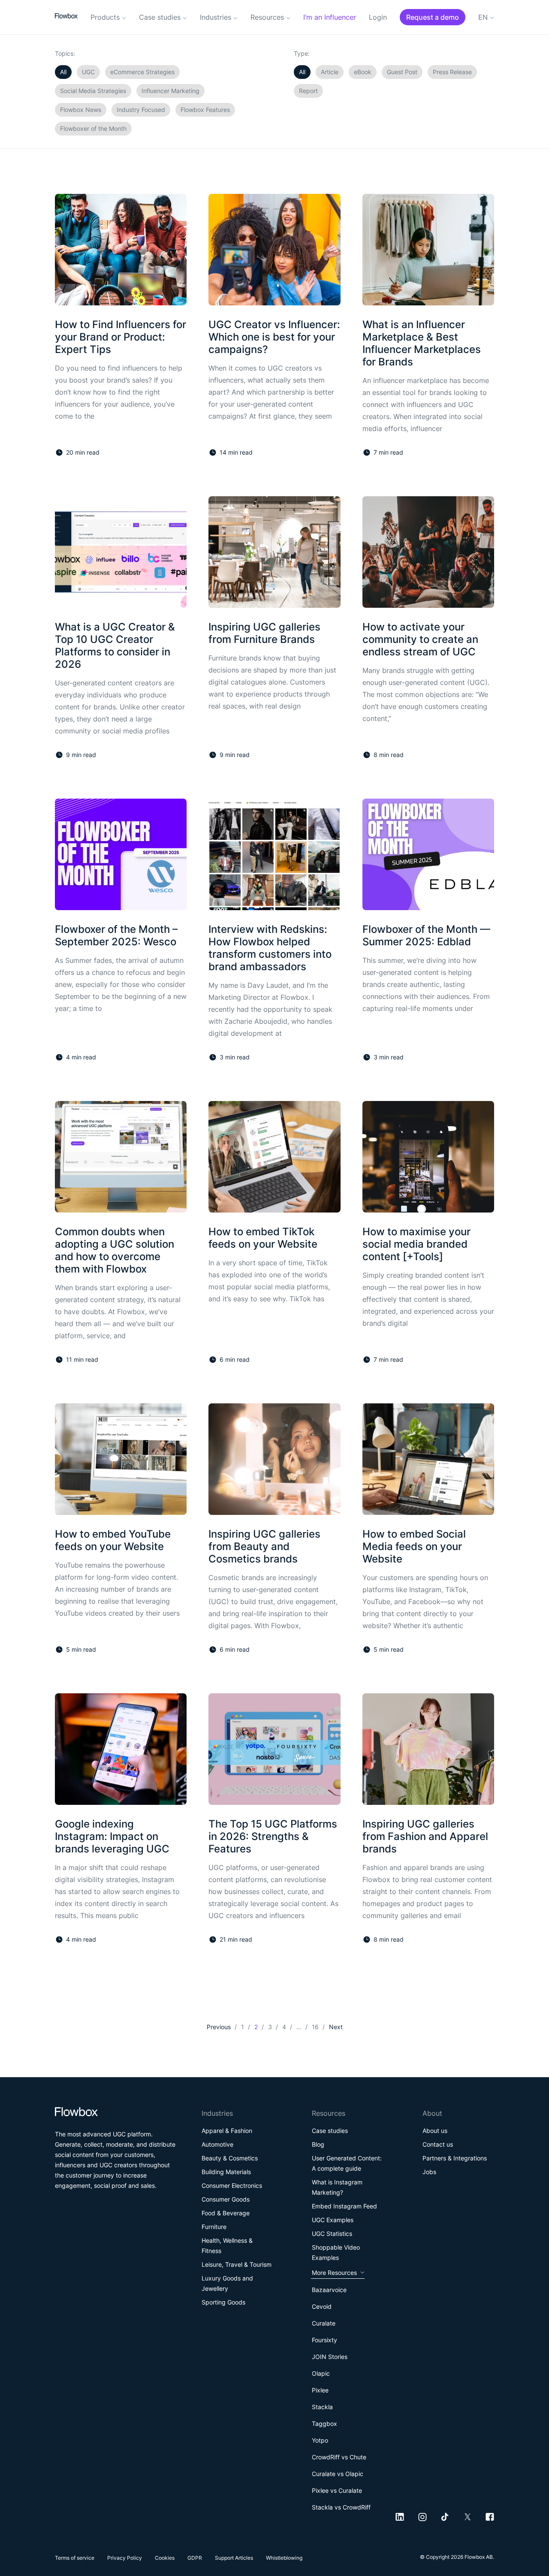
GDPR (195, 2558)
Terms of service (75, 2558)
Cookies (165, 2558)
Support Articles (234, 2558)
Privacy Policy (125, 2558)
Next (336, 2027)
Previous (219, 2027)
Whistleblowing (284, 2558)
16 (315, 2027)
